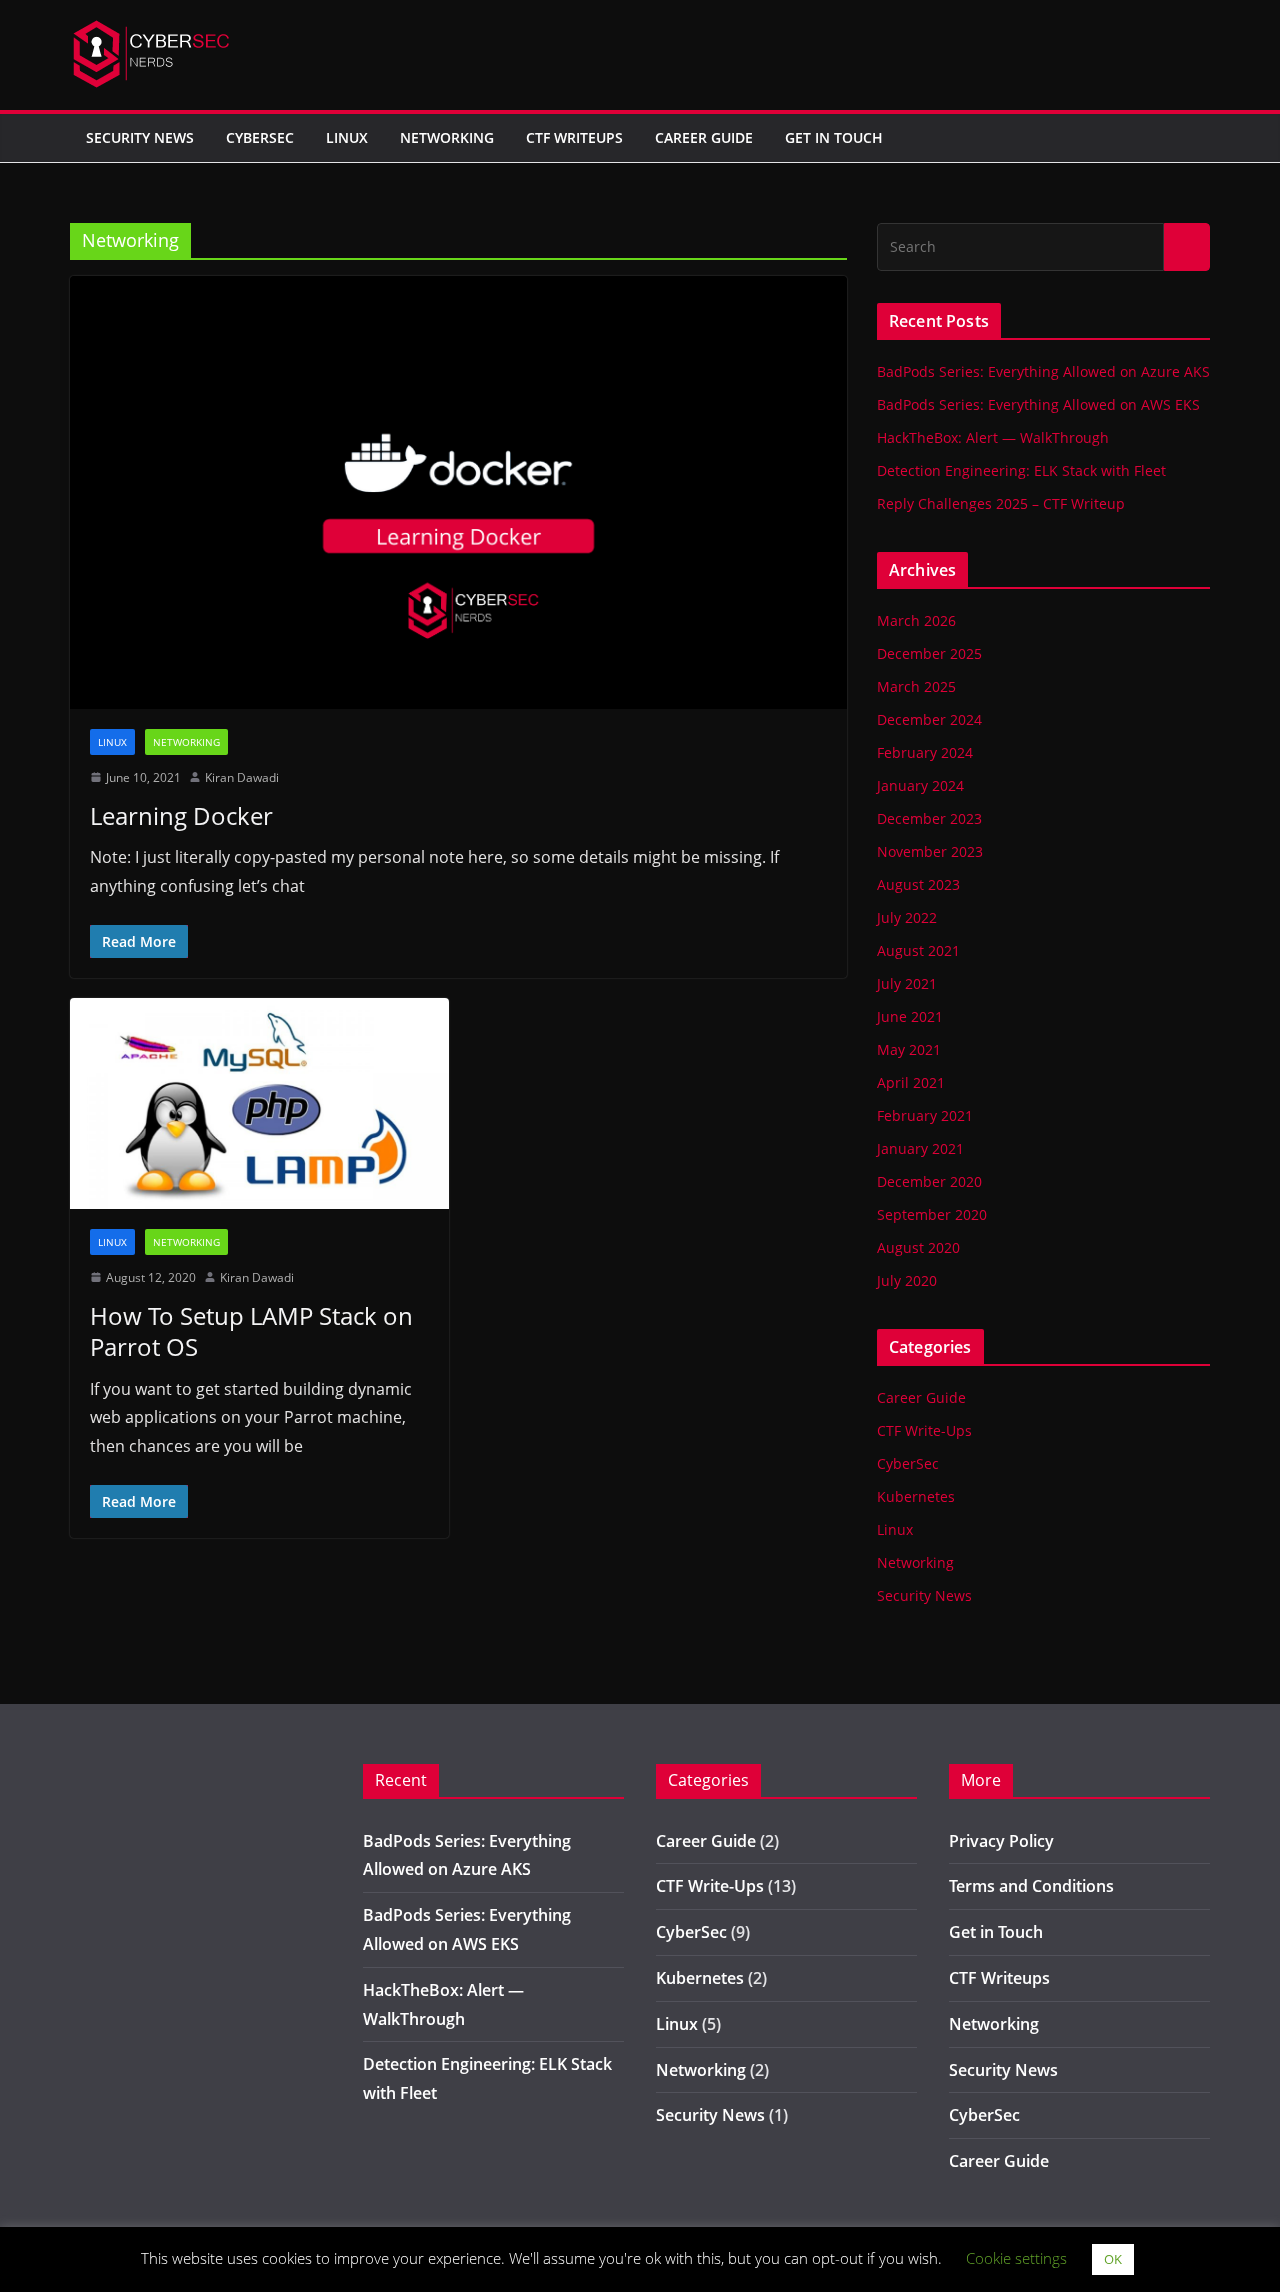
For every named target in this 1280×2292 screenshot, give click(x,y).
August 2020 (918, 1247)
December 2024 (929, 719)
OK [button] (1113, 2259)
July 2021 (907, 983)
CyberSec (260, 137)
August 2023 (918, 884)
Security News (140, 137)
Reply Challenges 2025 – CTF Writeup (1001, 503)
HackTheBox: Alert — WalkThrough (993, 437)
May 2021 (909, 1049)
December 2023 (929, 818)
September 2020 (932, 1214)
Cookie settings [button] (1016, 2258)
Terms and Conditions (1031, 1886)
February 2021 (925, 1115)
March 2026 (916, 620)
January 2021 (920, 1148)
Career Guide (704, 137)
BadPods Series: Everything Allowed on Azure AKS (1043, 371)
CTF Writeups (574, 137)
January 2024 (920, 785)
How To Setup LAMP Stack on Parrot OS (251, 1331)
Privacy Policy (1001, 1841)
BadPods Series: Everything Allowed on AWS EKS (1038, 404)
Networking (447, 137)
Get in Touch (996, 1932)
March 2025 (916, 686)
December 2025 (929, 653)
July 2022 (907, 917)
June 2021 (910, 1016)
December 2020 (929, 1181)
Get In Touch (834, 137)
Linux (347, 137)
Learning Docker (181, 815)
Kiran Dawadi (242, 777)
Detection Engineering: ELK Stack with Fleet (1021, 470)
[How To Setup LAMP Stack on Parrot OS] (259, 1103)
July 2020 (907, 1280)
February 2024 (925, 752)
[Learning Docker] (458, 492)
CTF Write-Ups (924, 1430)
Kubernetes (916, 1496)
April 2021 (911, 1082)
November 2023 (930, 851)
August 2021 (918, 950)
